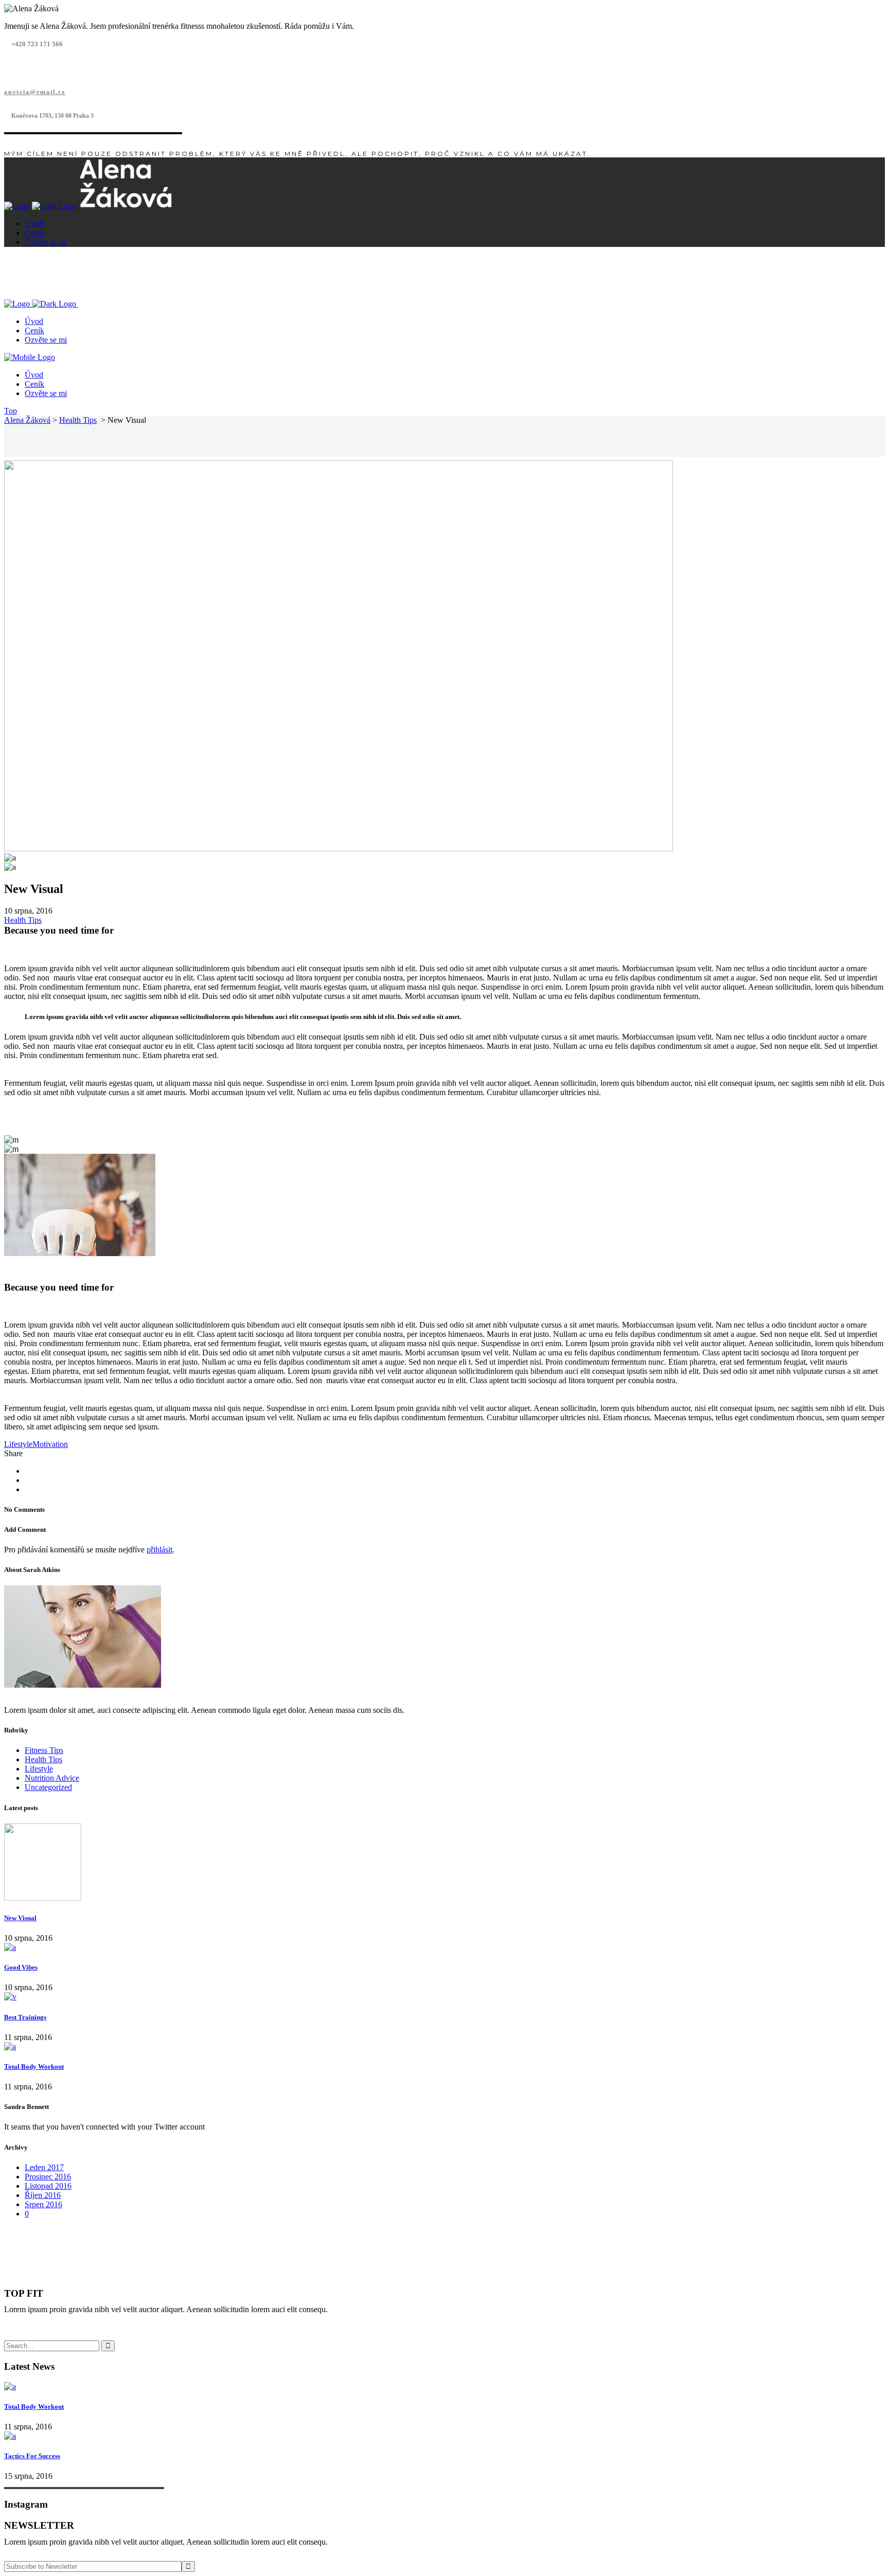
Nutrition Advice (52, 1778)
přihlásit (159, 1550)
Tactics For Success (32, 2456)
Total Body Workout (34, 2067)
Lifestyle (18, 1444)
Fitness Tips (44, 1750)
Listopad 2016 (48, 2186)
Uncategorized (48, 1787)
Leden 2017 (44, 2167)
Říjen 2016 (43, 2195)
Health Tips (78, 420)
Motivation (50, 1444)
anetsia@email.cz (35, 92)
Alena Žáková (27, 420)
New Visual (20, 1918)
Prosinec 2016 (48, 2177)
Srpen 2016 (43, 2204)
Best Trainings (25, 2017)
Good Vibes (21, 1967)
